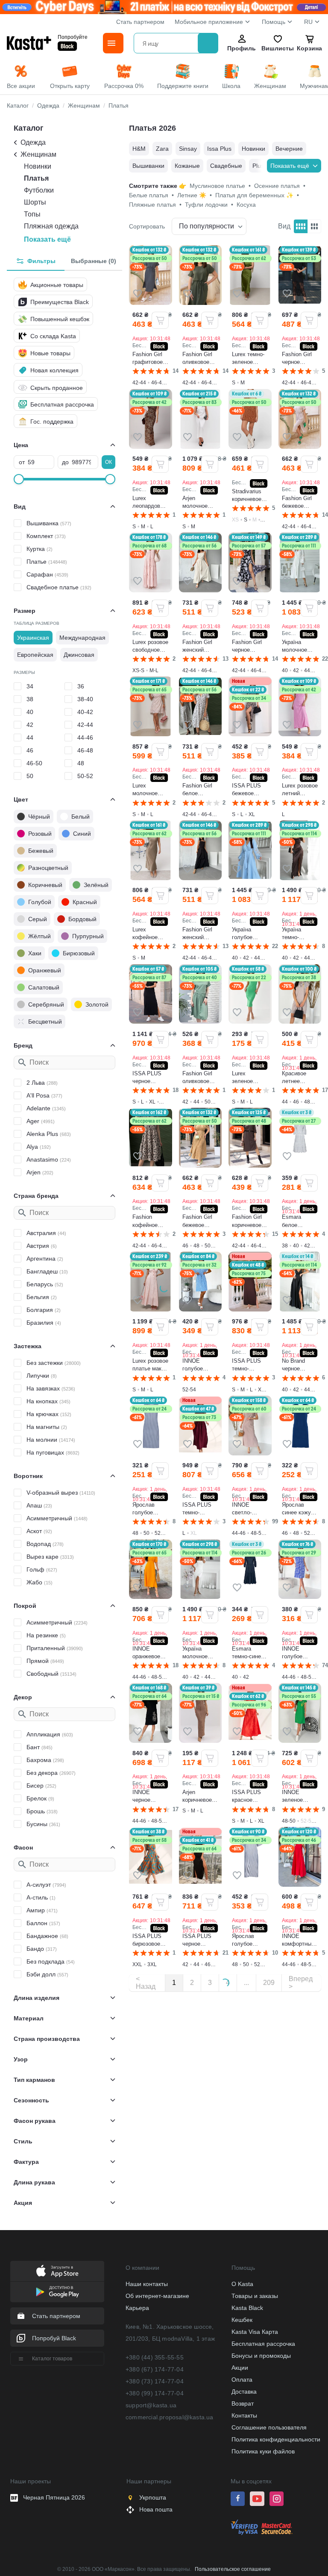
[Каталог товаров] (113, 43)
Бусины (43, 1824)
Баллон (43, 1923)
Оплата (242, 2380)
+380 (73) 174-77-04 (155, 2381)
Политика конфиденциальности (276, 2439)
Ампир (42, 1910)
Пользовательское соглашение (233, 2569)
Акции (240, 2368)
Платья (36, 178)
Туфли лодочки (209, 205)
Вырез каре (50, 1557)
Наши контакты (147, 2284)
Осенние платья (280, 186)
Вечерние (289, 149)
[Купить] (160, 320)
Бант (40, 1747)
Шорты (35, 202)
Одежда (33, 142)
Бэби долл (47, 1974)
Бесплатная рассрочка (263, 2344)
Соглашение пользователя (269, 2427)
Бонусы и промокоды (261, 2356)
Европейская (35, 655)
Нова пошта (156, 2509)
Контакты (244, 2415)
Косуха (246, 205)
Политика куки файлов (263, 2451)
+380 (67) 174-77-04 (155, 2369)
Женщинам (38, 154)
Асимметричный (57, 1518)
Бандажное (47, 1936)
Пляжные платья (155, 205)
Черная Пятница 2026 (54, 2497)
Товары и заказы (255, 2296)
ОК (108, 462)
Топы (32, 214)
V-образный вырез (61, 1493)
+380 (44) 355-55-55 (155, 2357)
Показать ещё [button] (47, 239)
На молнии (51, 1440)
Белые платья (151, 195)
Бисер (41, 1786)
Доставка (244, 2392)
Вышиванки (148, 166)
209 (269, 1983)
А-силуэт (46, 1885)
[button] (138, 293)
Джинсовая (79, 655)
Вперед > (301, 1983)
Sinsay (188, 149)
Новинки (38, 166)
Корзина (309, 48)
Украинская (33, 638)
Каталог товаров (52, 2359)
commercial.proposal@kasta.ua (170, 2417)
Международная (82, 638)
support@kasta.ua (151, 2405)
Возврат (243, 2403)
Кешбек (242, 2320)
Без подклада (51, 1961)
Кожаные (187, 166)
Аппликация (50, 1734)
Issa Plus (219, 149)
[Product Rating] (151, 371)
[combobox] (167, 43)
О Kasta (242, 2284)
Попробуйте (73, 37)
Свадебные (226, 166)
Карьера (137, 2308)
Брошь (42, 1811)
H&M (139, 149)
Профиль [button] (242, 48)
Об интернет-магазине (157, 2296)
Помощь (274, 22)
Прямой (45, 1661)
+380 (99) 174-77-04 (155, 2393)
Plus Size (265, 166)
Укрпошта (153, 2497)
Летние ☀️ (195, 195)
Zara (162, 149)
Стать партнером (140, 22)
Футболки (39, 190)
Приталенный (55, 1648)
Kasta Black (247, 2308)
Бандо (42, 1949)
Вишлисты (278, 48)
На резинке (46, 1635)
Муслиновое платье (220, 186)
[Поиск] (208, 43)
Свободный (51, 1674)
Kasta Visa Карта (255, 2332)
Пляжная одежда (51, 226)
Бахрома (45, 1760)
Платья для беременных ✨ (257, 195)
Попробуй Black (54, 2338)
